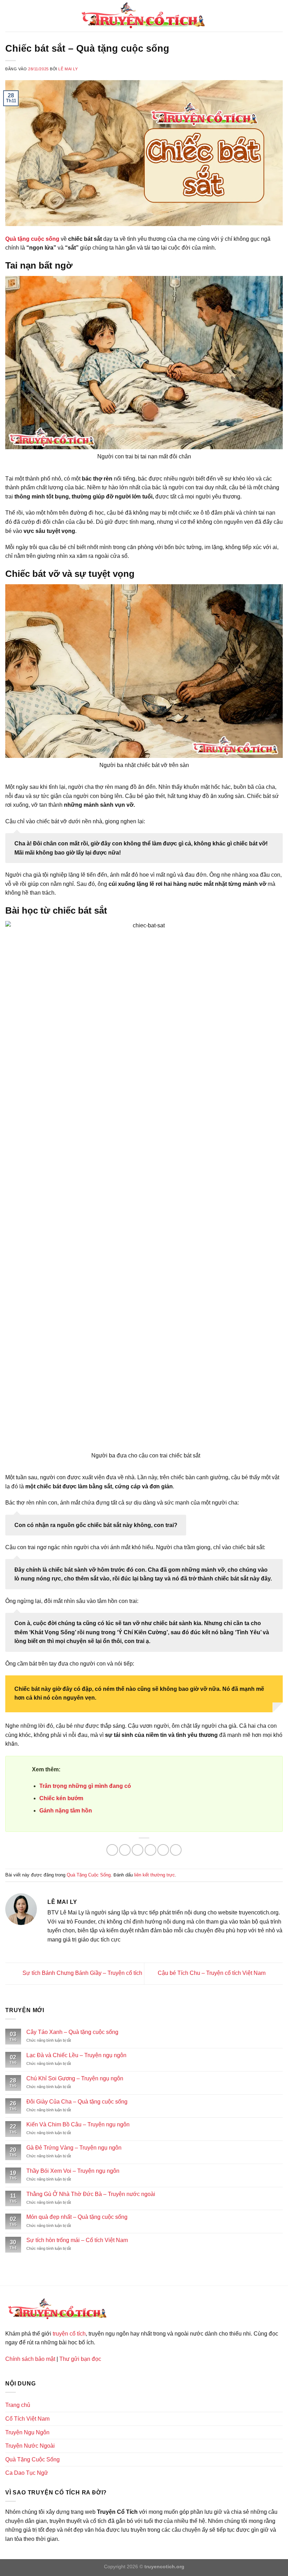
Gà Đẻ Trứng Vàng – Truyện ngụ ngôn (74, 2148)
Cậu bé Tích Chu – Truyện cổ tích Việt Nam (212, 1973)
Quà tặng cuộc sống (32, 239)
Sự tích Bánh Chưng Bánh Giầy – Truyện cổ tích (82, 1973)
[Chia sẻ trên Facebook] (125, 1850)
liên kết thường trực (155, 1875)
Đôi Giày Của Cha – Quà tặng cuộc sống (77, 2102)
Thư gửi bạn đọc (80, 2359)
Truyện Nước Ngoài (30, 2446)
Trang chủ (18, 2405)
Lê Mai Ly (68, 69)
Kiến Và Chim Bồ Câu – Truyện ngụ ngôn (78, 2124)
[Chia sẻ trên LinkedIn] (176, 1850)
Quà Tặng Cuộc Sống (89, 1875)
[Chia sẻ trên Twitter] (138, 1850)
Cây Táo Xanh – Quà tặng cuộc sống (72, 2032)
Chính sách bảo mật (30, 2359)
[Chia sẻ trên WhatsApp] (112, 1850)
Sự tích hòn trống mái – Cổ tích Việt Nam (77, 2240)
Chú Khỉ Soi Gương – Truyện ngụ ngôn (75, 2078)
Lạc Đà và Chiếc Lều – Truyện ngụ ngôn (76, 2055)
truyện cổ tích (69, 2334)
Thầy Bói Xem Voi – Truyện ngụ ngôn (73, 2171)
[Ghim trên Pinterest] (163, 1850)
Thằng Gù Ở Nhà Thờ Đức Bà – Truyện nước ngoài (91, 2194)
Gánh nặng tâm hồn (66, 1811)
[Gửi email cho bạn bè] (150, 1850)
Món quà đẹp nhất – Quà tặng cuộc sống (77, 2217)
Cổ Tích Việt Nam (27, 2419)
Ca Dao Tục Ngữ (27, 2473)
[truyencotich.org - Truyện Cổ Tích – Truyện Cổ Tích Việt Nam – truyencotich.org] (144, 16)
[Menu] (9, 16)
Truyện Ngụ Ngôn (27, 2432)
